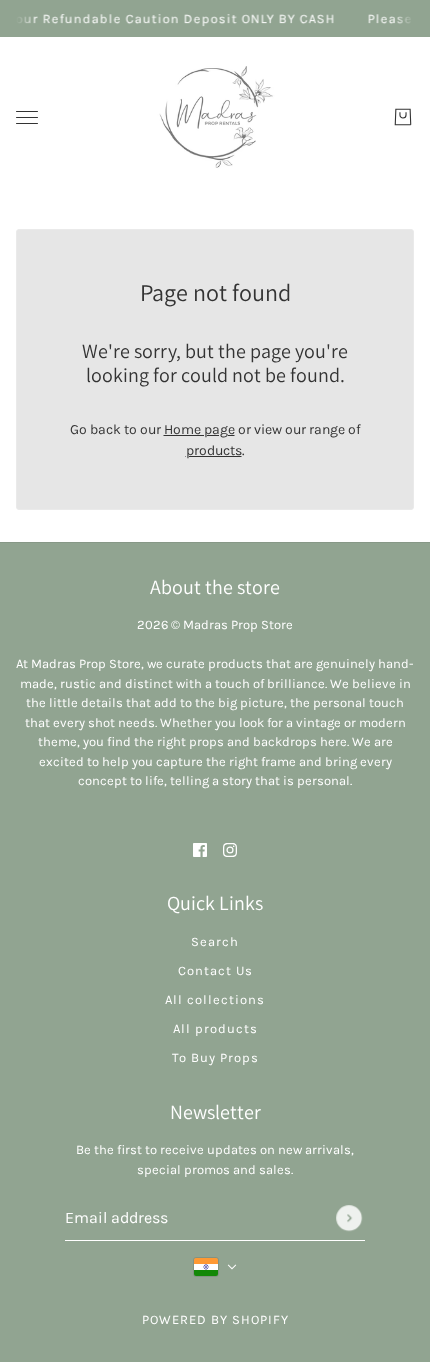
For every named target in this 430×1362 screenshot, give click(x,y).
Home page (199, 429)
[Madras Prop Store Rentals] (215, 117)
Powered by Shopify (215, 1319)
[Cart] (403, 117)
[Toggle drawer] (27, 117)
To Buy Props (215, 1057)
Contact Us (215, 970)
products (214, 450)
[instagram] (230, 848)
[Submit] (349, 1218)
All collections (215, 999)
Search (215, 941)
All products (215, 1028)
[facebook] (200, 848)
